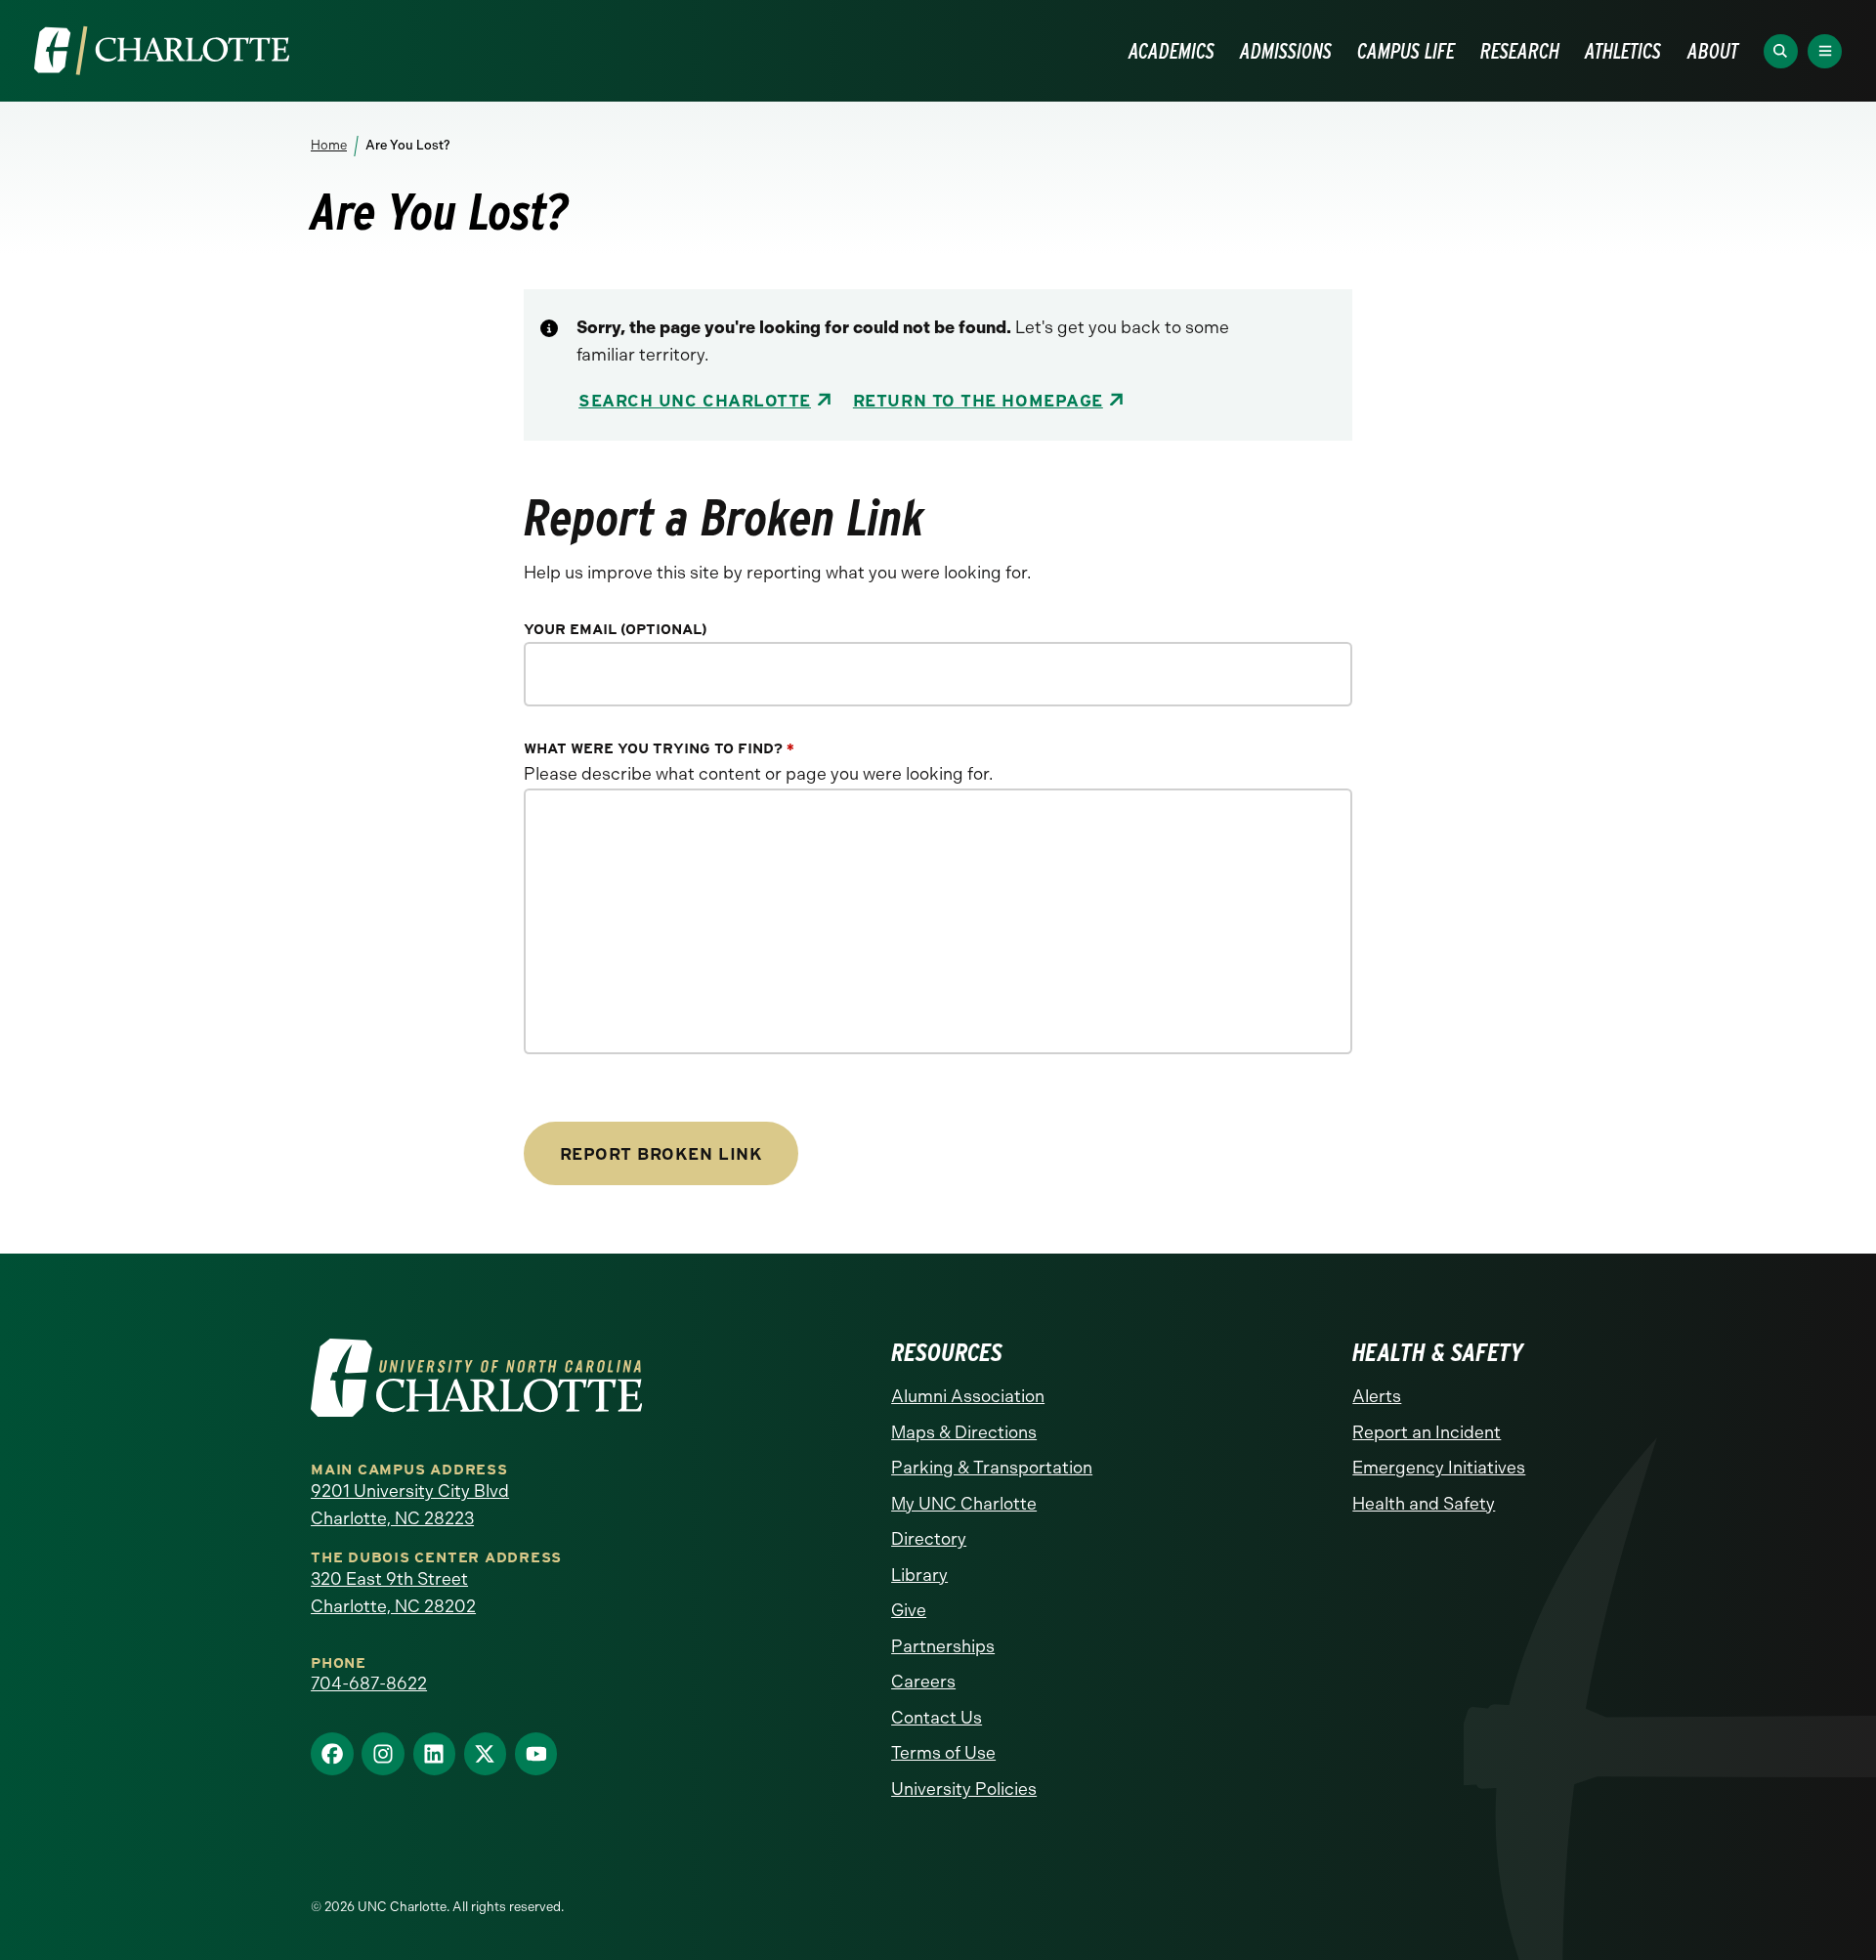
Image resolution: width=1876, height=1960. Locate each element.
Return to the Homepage (978, 400)
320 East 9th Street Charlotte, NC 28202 (393, 1593)
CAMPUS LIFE (1406, 51)
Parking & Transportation (992, 1468)
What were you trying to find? (659, 749)
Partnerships (943, 1646)
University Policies (964, 1789)
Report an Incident (1427, 1432)
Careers (923, 1682)
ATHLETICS (1623, 51)
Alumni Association (968, 1396)
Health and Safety (1424, 1504)
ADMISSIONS (1286, 51)
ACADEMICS (1172, 51)
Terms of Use (943, 1753)
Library (919, 1575)
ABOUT (1713, 51)
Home (329, 145)
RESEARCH (1520, 51)
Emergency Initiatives (1439, 1468)
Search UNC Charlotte (695, 400)
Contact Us (937, 1718)
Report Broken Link (661, 1153)
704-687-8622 (369, 1683)
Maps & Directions (964, 1432)
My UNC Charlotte (964, 1504)
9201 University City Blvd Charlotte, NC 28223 (410, 1505)
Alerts (1377, 1396)
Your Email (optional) (616, 630)
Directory (929, 1539)
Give (909, 1610)
